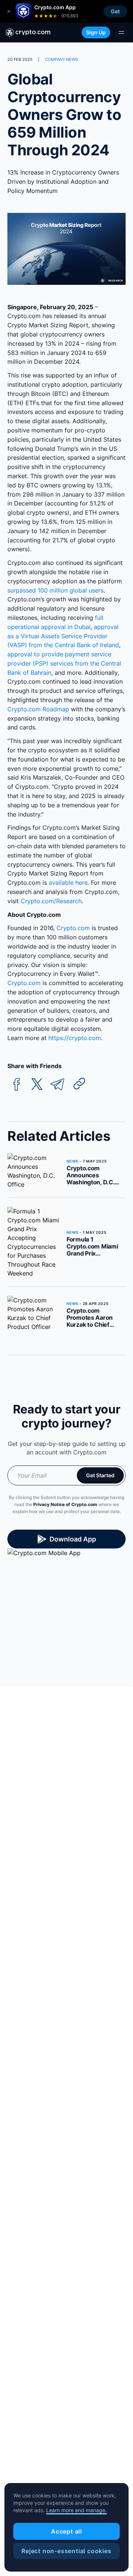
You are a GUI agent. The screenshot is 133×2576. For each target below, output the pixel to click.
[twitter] (37, 1085)
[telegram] (57, 1085)
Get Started (100, 1475)
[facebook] (17, 1085)
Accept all (66, 2531)
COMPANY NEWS (62, 59)
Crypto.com (73, 928)
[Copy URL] (79, 1084)
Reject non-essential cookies (66, 2551)
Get (115, 11)
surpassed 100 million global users (55, 590)
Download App (73, 1539)
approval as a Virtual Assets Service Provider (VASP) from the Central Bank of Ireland (63, 636)
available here (68, 883)
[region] (66, 2527)
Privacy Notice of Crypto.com (65, 1504)
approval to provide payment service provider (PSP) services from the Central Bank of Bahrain (64, 663)
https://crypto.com (75, 1038)
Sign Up (96, 32)
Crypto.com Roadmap (38, 709)
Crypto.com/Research (51, 901)
